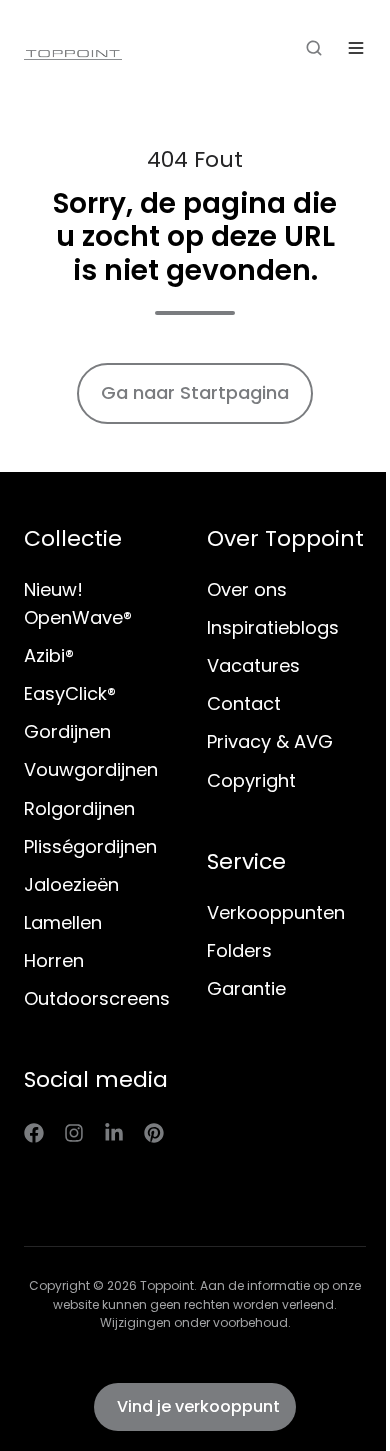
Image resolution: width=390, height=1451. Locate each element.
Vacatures (253, 665)
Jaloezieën (71, 884)
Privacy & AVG (270, 741)
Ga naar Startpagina (195, 392)
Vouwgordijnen (91, 769)
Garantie (246, 988)
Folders (239, 950)
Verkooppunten (276, 912)
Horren (54, 960)
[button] (314, 48)
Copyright (251, 780)
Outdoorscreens (97, 998)
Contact (244, 703)
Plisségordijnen (90, 846)
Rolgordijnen (79, 808)
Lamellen (63, 922)
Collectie (73, 538)
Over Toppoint (285, 538)
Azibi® (49, 655)
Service (246, 861)
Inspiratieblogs (273, 627)
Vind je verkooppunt (198, 1406)
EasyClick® (70, 693)
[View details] (34, 1132)
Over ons (247, 589)
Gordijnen (67, 731)
